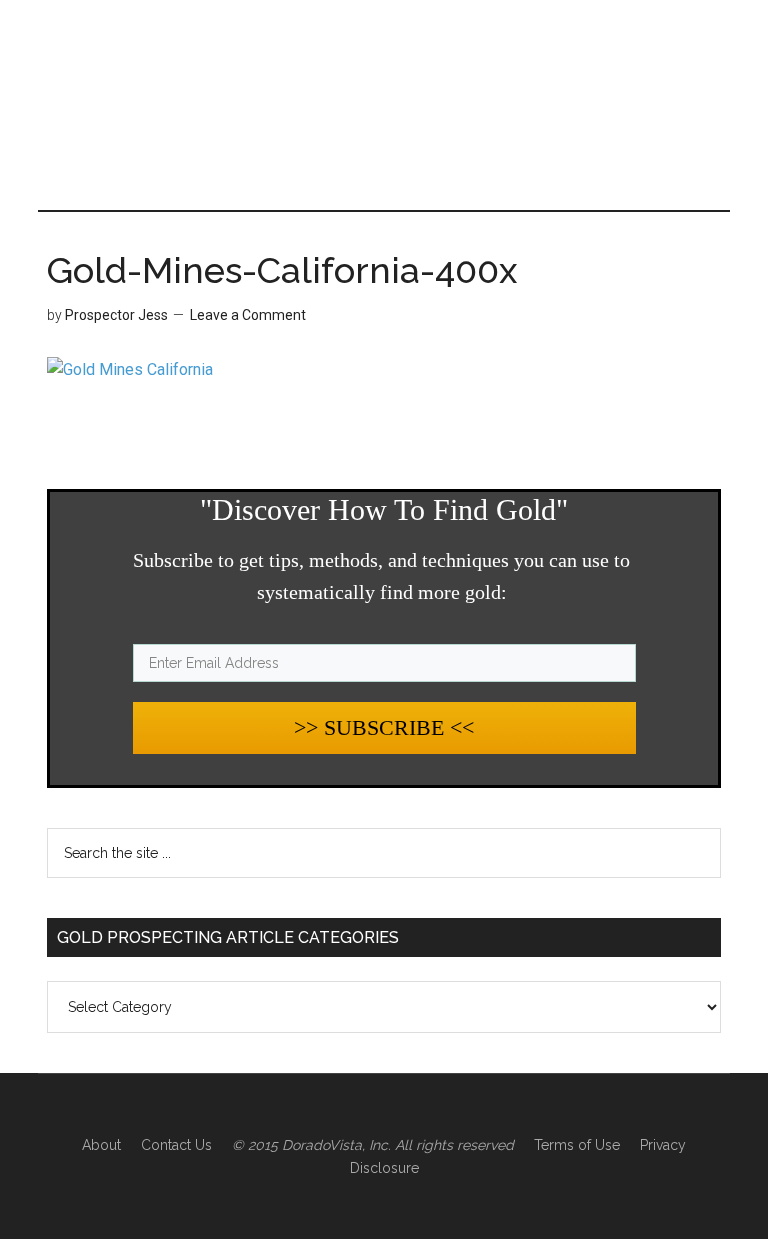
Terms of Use (577, 1145)
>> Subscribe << (384, 727)
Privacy (663, 1145)
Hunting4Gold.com (383, 85)
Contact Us (176, 1145)
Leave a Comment (248, 315)
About (101, 1145)
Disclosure (384, 1168)
